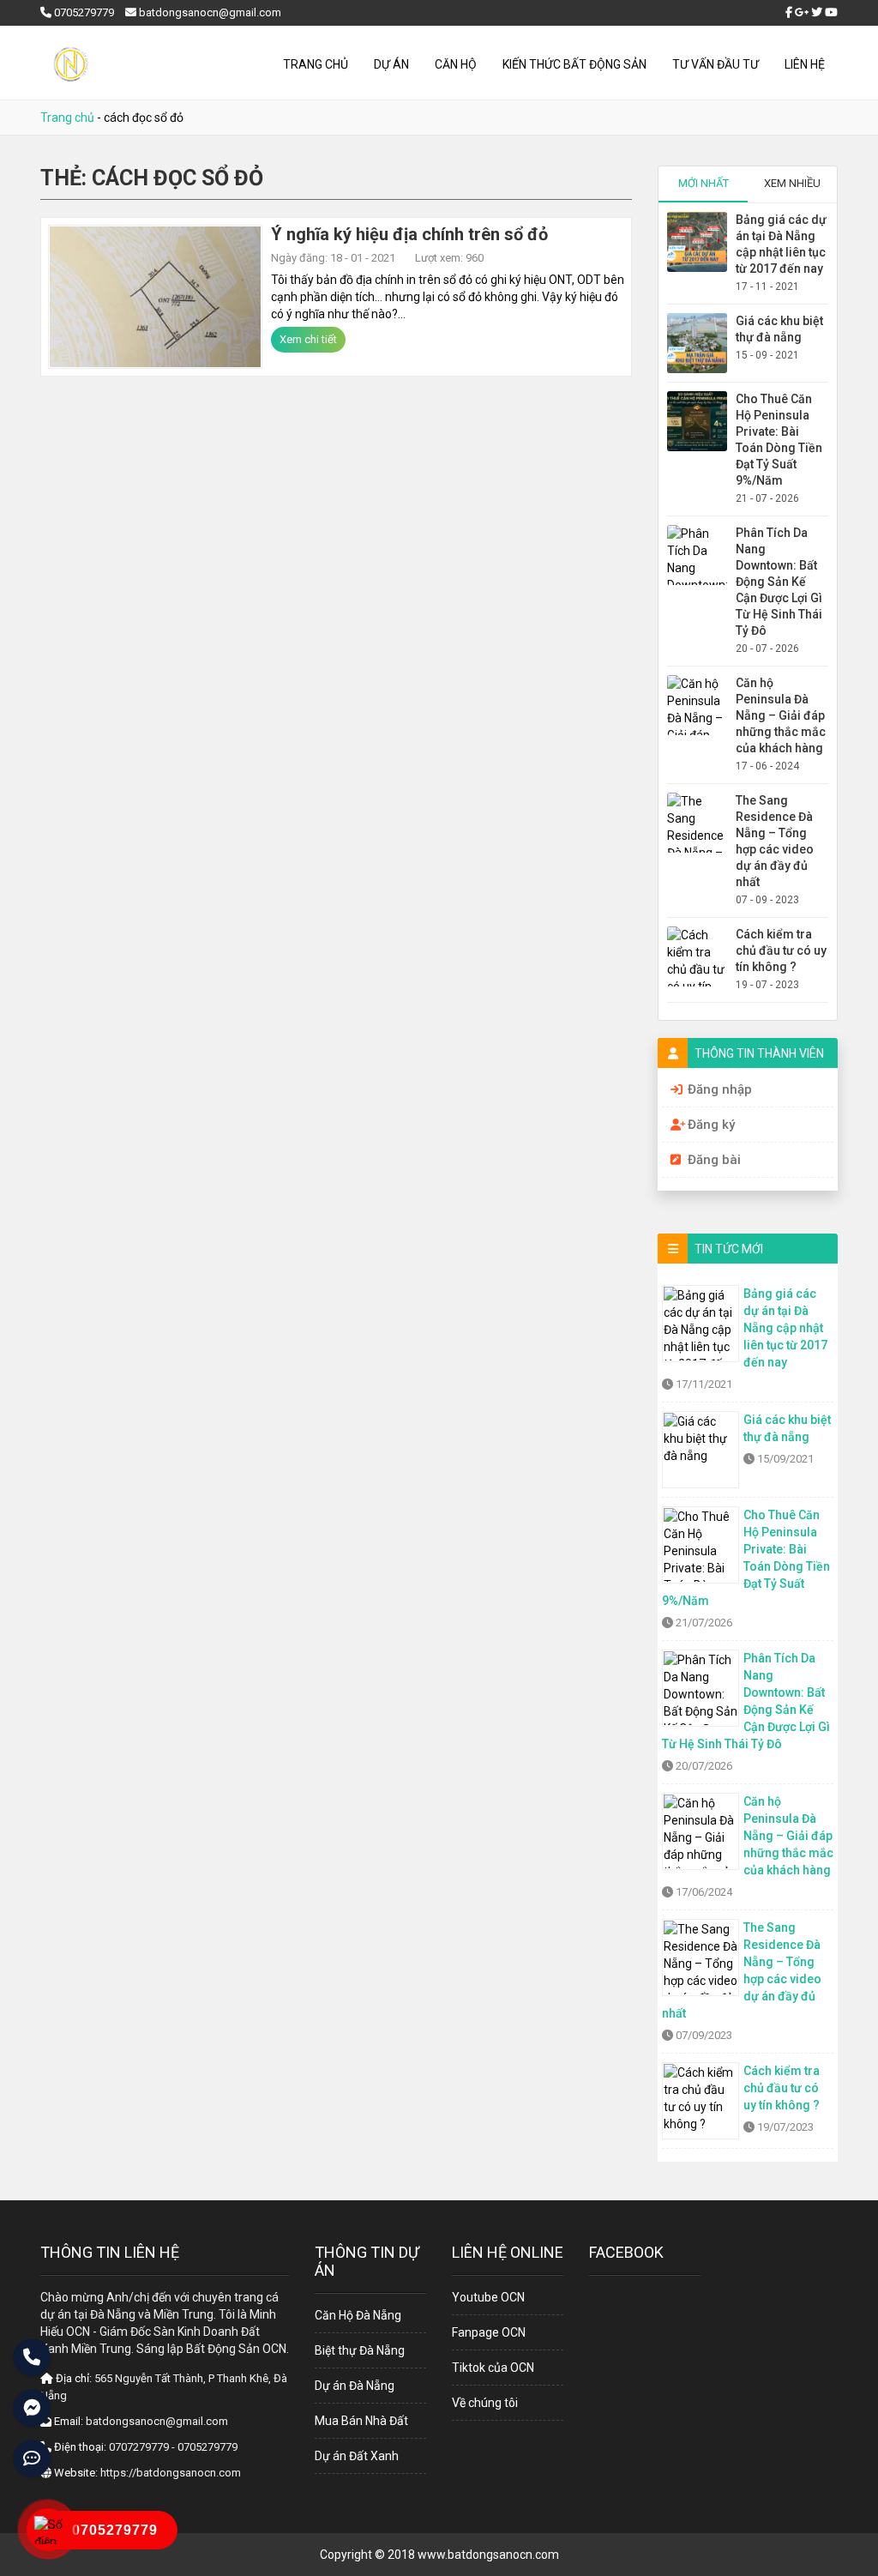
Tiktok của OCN (493, 2368)
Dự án (391, 64)
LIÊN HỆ (805, 64)
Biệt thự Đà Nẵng (360, 2350)
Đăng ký (711, 1125)
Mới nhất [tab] (704, 183)
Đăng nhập (720, 1089)
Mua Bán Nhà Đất (361, 2421)
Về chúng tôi (485, 2403)
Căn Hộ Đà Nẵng (358, 2315)
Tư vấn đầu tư (716, 64)
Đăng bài (714, 1160)
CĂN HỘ (456, 64)
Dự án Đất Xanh (357, 2456)
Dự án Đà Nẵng (355, 2386)
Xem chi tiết (308, 339)
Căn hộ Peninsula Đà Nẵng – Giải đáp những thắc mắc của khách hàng (781, 715)
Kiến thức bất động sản (574, 64)
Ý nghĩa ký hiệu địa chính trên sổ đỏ (409, 234)
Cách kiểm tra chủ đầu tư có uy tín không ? (781, 950)
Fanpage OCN (489, 2332)
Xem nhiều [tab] (792, 183)
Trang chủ (316, 64)
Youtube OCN (488, 2297)
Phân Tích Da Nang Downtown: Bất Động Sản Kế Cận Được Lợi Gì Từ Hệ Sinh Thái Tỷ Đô (779, 582)
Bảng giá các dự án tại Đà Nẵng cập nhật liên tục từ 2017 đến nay (785, 1328)
